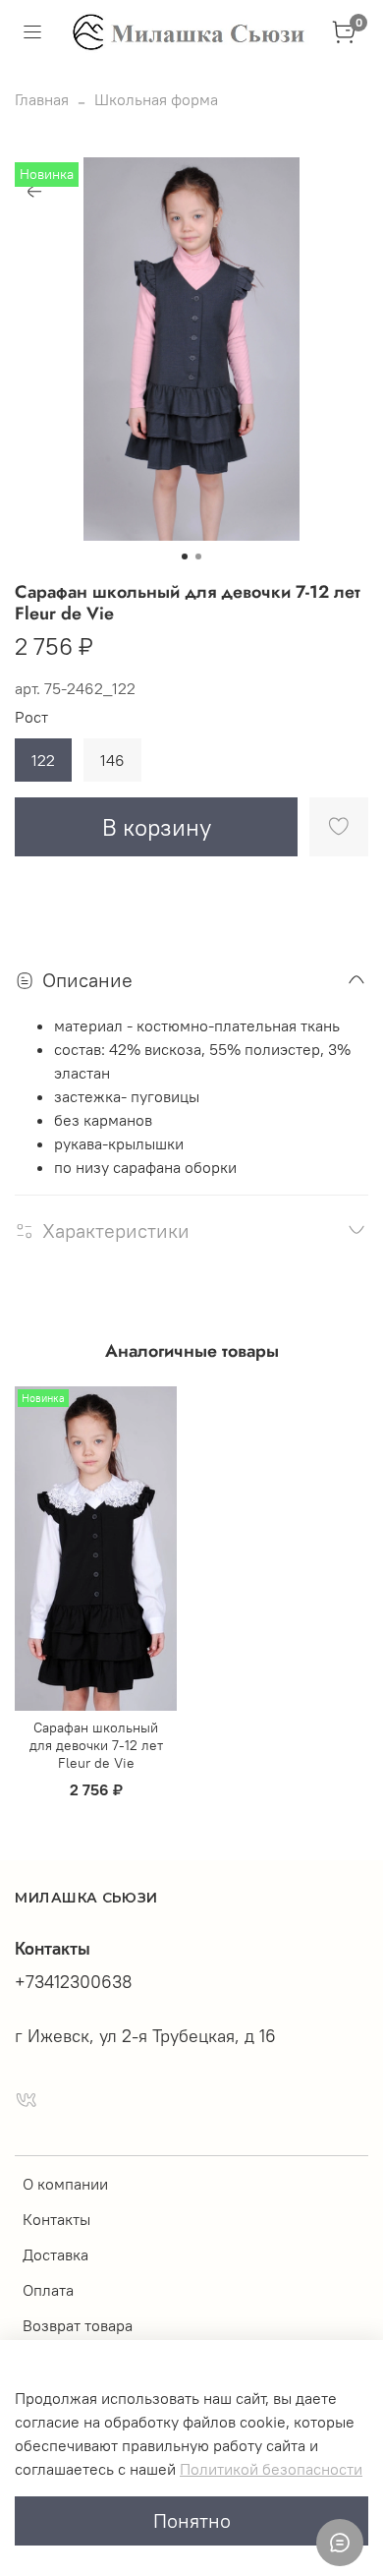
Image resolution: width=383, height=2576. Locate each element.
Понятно (192, 2520)
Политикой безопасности (271, 2469)
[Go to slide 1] (185, 556)
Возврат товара (78, 2325)
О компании (65, 2184)
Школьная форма (156, 99)
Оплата (48, 2290)
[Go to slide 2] (198, 556)
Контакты (56, 2219)
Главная (42, 99)
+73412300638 (74, 1982)
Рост (31, 717)
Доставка (55, 2254)
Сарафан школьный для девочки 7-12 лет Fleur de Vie (96, 1745)
